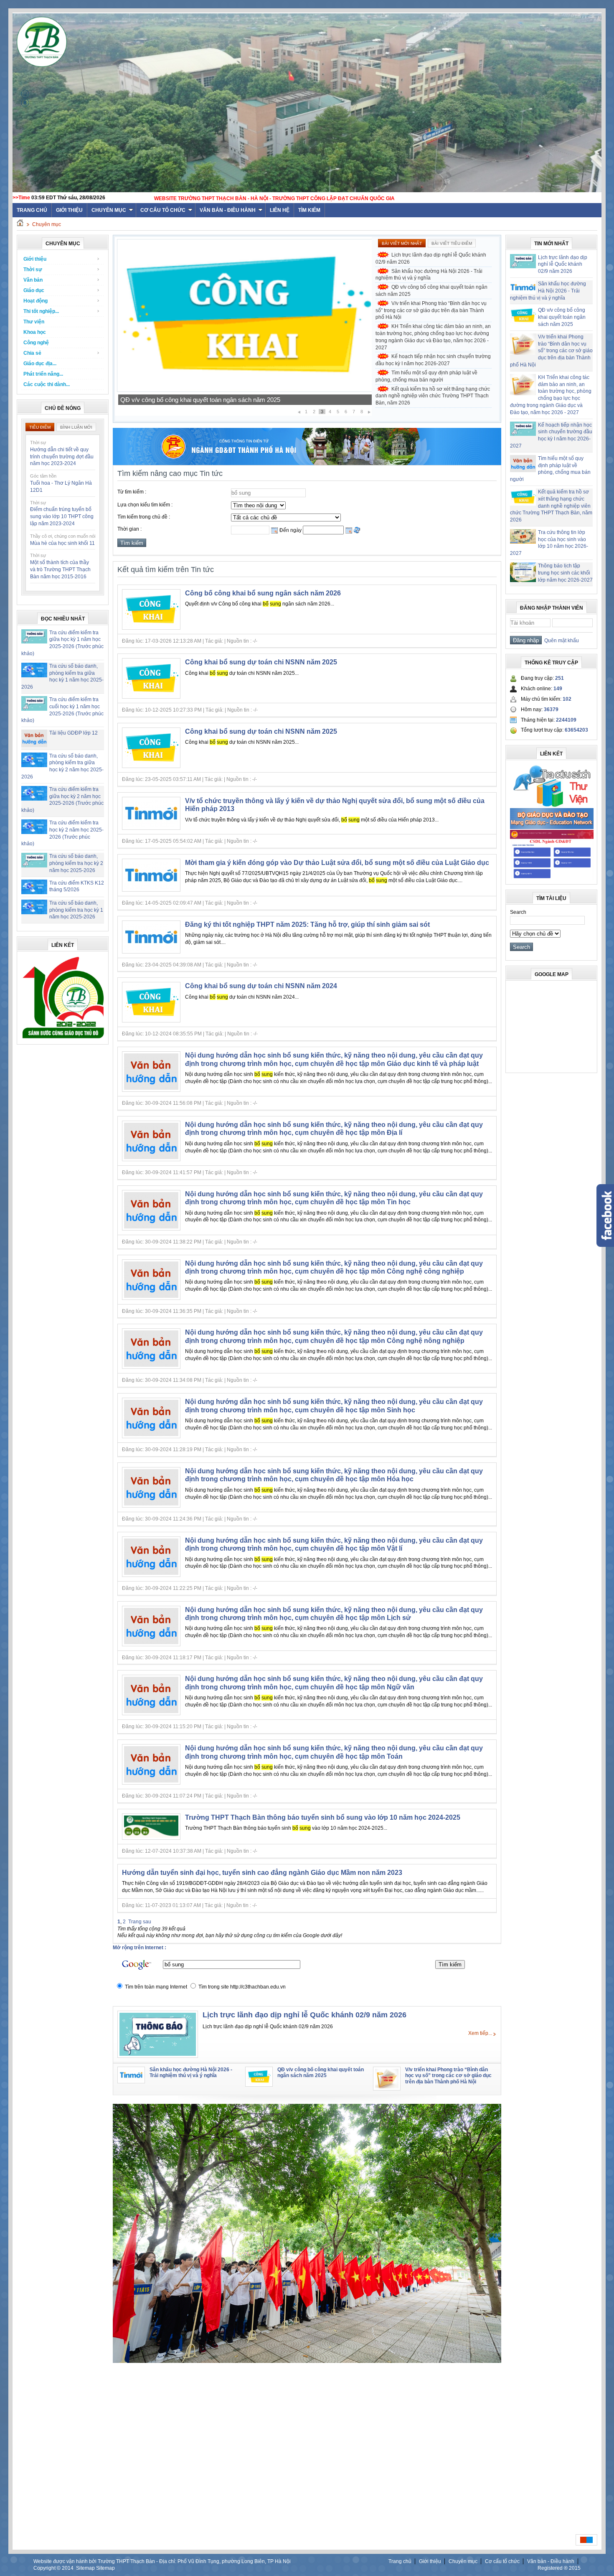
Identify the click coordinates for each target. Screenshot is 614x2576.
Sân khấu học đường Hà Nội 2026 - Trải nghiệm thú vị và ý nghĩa (429, 275)
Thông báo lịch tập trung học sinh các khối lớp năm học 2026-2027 (565, 573)
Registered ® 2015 (559, 2568)
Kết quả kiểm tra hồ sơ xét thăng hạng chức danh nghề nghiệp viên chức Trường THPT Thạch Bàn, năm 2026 (433, 396)
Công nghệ (36, 343)
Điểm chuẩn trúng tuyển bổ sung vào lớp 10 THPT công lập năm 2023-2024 (62, 516)
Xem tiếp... (480, 2033)
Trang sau (140, 1922)
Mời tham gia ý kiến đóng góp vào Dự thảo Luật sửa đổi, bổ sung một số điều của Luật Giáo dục (337, 863)
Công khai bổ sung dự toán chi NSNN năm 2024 (261, 986)
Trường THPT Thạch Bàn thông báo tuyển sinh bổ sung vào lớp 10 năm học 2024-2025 (323, 1817)
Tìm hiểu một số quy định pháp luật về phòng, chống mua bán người (426, 376)
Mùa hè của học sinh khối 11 (62, 543)
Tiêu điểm (40, 427)
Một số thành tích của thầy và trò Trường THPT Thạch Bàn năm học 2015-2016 (60, 570)
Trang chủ (400, 2561)
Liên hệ (280, 210)
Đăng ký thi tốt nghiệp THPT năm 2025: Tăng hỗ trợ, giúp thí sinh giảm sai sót (307, 924)
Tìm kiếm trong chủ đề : (144, 517)
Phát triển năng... (43, 374)
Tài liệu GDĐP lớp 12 (74, 733)
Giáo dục (34, 290)
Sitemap (85, 2568)
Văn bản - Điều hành (228, 210)
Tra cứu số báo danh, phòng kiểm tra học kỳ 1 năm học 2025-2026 (76, 910)
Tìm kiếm (309, 210)
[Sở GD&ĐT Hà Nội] (307, 463)
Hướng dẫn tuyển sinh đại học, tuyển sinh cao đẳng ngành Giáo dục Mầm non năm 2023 (262, 1873)
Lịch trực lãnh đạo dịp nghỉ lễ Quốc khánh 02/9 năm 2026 (431, 258)
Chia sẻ (32, 353)
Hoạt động (36, 301)
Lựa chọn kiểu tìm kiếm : (145, 505)
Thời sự (33, 270)
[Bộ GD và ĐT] (552, 827)
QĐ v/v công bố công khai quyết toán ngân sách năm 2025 (431, 291)
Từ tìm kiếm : (132, 492)
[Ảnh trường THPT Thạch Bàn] (307, 2361)
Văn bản (33, 280)
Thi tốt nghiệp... (41, 311)
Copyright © (48, 2568)
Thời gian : (129, 529)
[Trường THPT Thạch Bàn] (63, 1038)
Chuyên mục (109, 210)
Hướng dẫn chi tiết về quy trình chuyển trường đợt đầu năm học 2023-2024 (62, 457)
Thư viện (34, 322)
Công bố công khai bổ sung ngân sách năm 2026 (263, 593)
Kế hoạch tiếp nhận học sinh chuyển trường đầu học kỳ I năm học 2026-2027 (433, 360)
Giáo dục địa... (40, 364)
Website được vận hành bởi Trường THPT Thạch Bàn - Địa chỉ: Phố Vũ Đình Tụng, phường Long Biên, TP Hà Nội (162, 2561)
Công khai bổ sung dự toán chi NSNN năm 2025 (261, 662)
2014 (68, 2568)
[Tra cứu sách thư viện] (552, 806)
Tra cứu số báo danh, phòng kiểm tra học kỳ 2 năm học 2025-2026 (76, 863)
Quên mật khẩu (560, 641)
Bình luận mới (76, 427)
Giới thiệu (69, 210)
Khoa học (35, 332)
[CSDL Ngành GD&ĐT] (552, 878)
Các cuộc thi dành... (47, 384)
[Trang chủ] (20, 224)
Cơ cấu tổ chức (163, 210)
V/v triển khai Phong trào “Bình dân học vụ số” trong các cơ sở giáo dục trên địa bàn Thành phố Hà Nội (431, 310)
